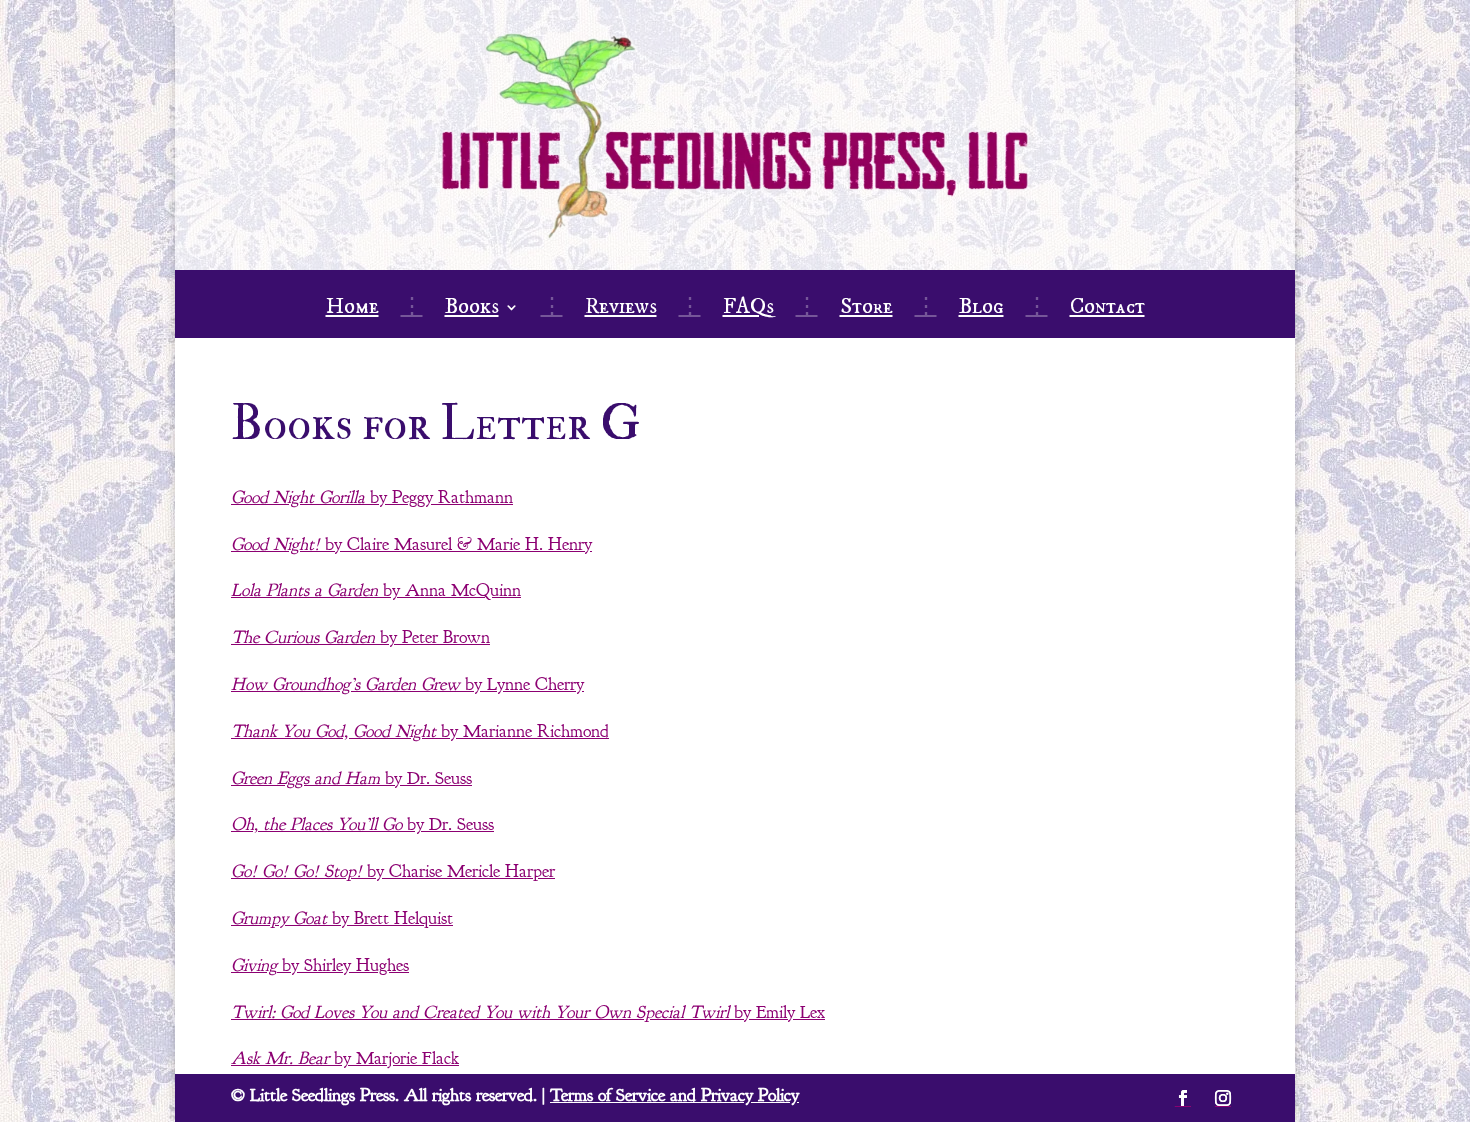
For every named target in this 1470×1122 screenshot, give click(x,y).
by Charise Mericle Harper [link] (393, 871)
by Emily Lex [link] (528, 1012)
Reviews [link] (621, 310)
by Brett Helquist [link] (342, 918)
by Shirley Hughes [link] (320, 965)
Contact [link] (1107, 310)
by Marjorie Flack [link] (345, 1058)
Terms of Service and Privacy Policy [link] (674, 1095)
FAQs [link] (748, 310)
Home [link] (352, 310)
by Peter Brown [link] (360, 637)
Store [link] (866, 310)
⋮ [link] (412, 310)
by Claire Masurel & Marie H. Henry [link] (411, 544)
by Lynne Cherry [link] (407, 684)
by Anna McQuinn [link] (376, 590)
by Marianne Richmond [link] (420, 731)
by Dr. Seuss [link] (351, 778)
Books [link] (472, 310)
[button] (1183, 1098)
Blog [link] (981, 310)
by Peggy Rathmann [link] (372, 497)
